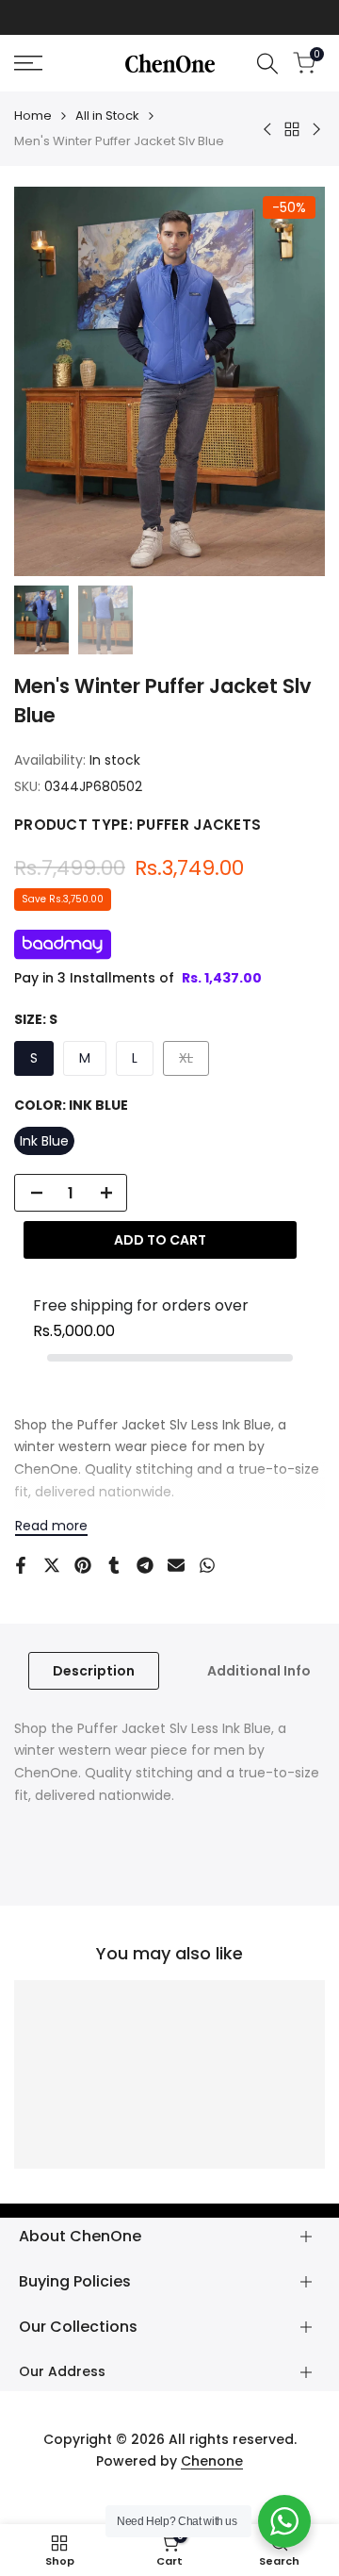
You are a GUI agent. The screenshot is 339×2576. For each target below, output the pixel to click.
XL (194, 1062)
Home (33, 116)
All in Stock (107, 116)
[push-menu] (28, 63)
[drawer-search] (267, 64)
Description (94, 1671)
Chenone (212, 2461)
